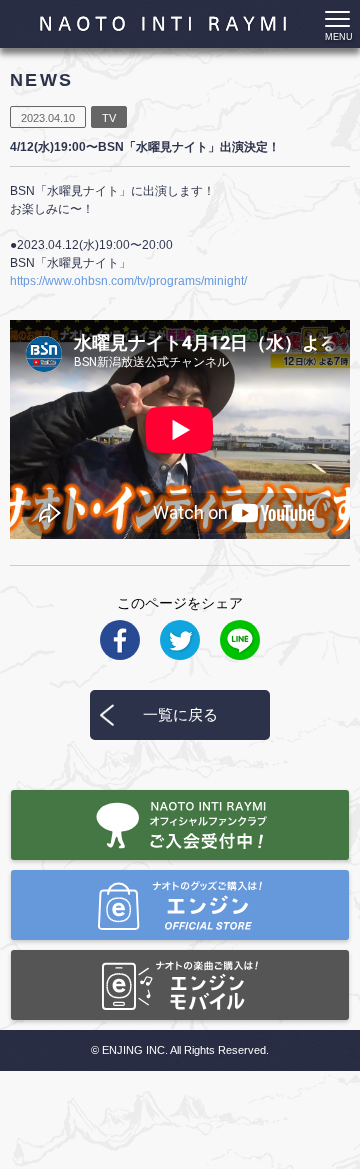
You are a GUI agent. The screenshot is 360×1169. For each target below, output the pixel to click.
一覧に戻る (180, 714)
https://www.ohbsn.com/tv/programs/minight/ (128, 281)
